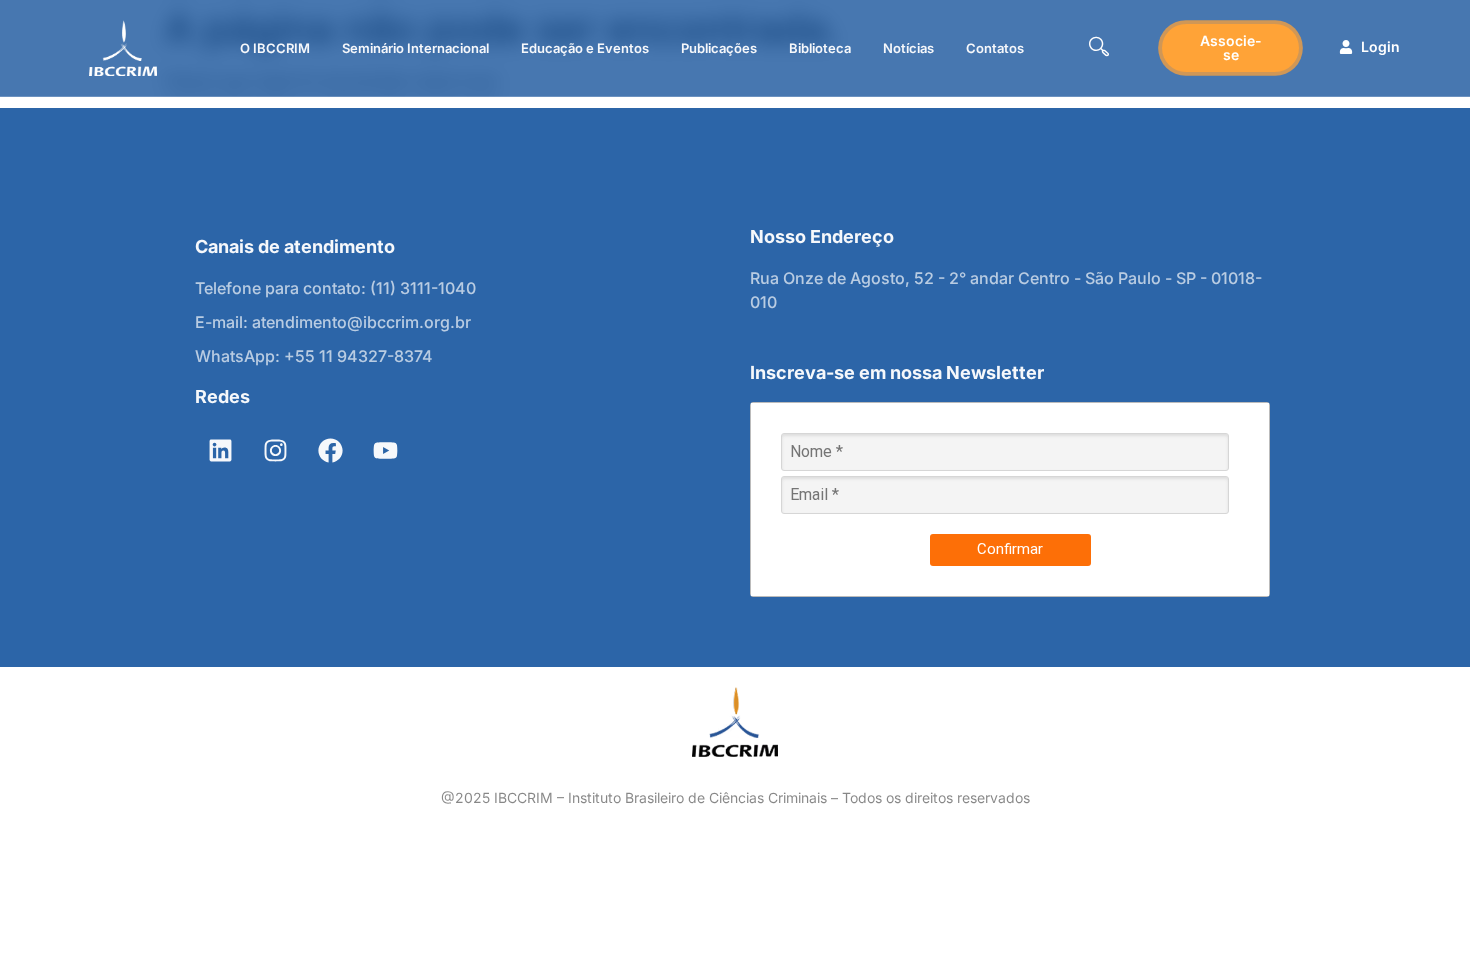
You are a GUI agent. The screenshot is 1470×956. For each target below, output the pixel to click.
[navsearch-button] (1099, 48)
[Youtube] (385, 451)
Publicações (719, 48)
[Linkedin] (220, 451)
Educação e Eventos (585, 48)
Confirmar (1010, 549)
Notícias (908, 48)
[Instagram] (275, 451)
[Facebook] (330, 451)
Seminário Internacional (415, 48)
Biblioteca (820, 48)
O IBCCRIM (275, 48)
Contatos (995, 48)
